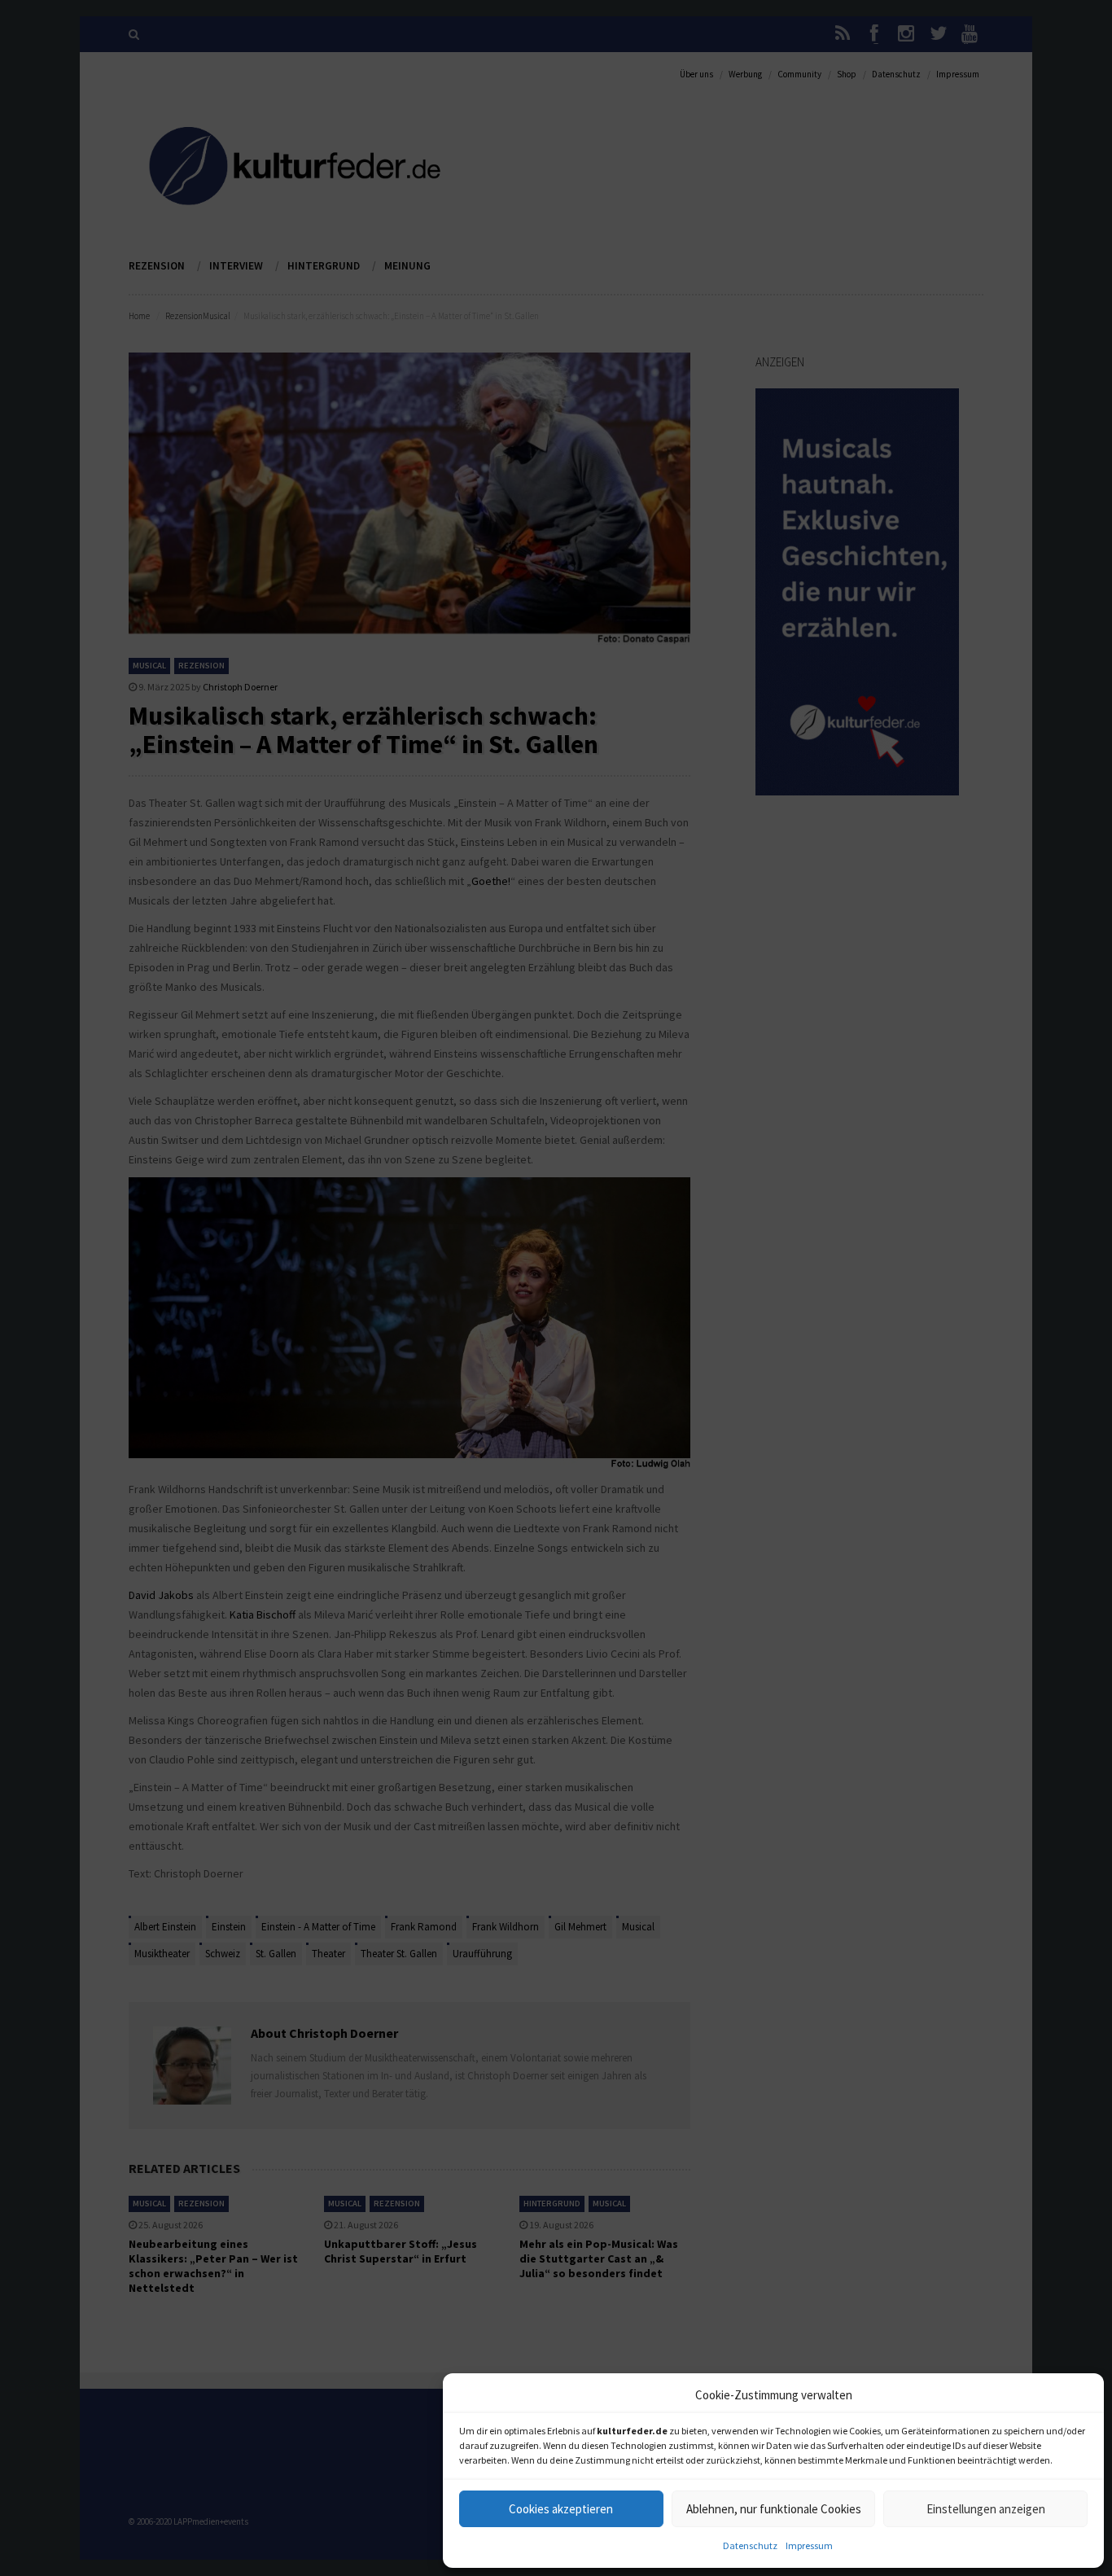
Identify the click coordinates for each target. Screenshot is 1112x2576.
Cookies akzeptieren (561, 2509)
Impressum (809, 2545)
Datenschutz (750, 2545)
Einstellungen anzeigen (986, 2509)
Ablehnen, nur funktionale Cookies (774, 2509)
